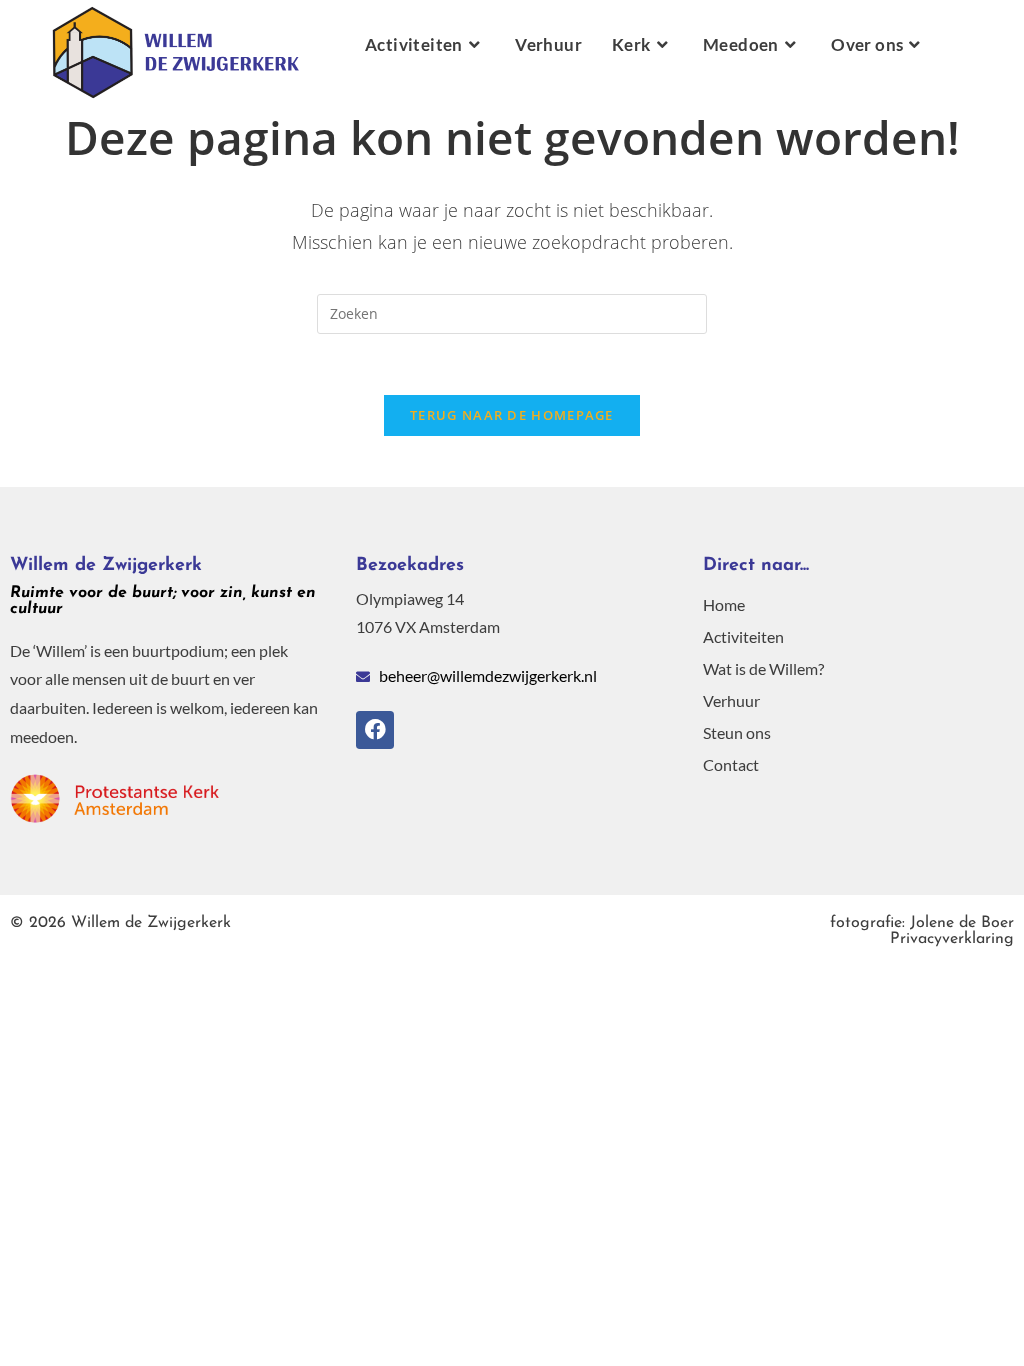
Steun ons (737, 732)
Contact (731, 764)
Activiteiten (743, 636)
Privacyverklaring (922, 931)
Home (724, 604)
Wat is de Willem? (763, 668)
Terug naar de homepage (512, 415)
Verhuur (731, 700)
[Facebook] (375, 730)
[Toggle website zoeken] (964, 45)
